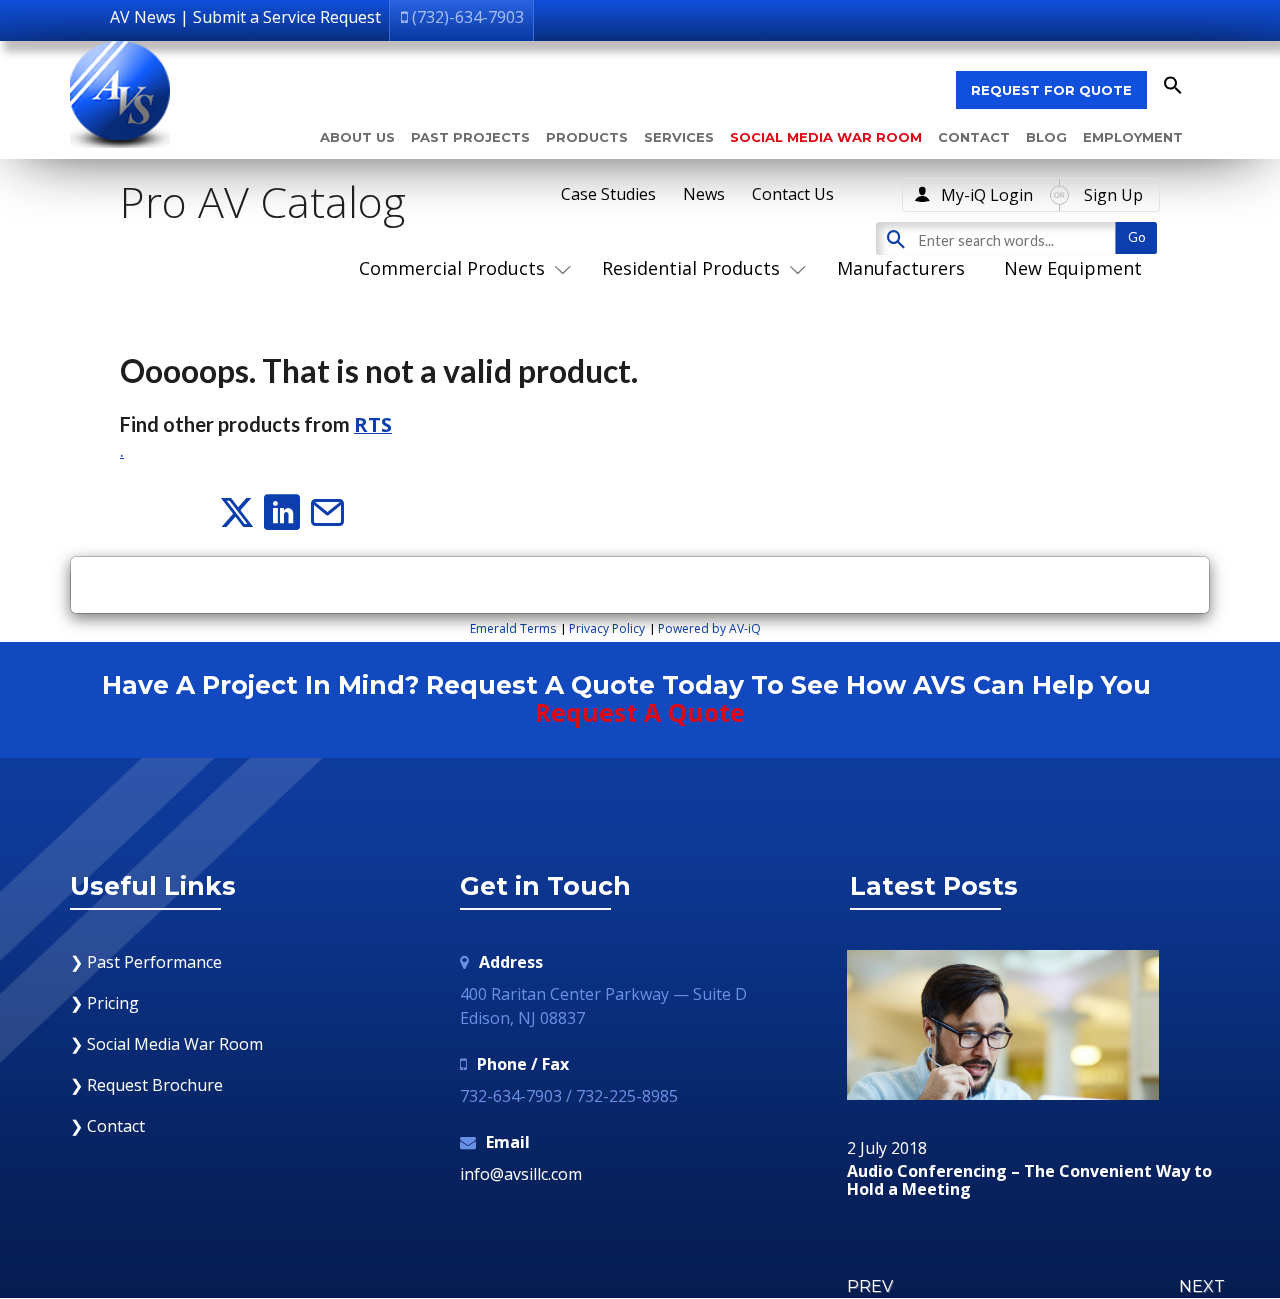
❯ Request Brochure (146, 1085)
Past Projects (470, 137)
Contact (974, 137)
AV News (143, 17)
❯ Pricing (104, 1003)
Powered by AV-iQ (709, 628)
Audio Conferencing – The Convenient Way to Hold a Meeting (1029, 1180)
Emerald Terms (513, 628)
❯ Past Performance (146, 962)
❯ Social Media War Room (166, 1044)
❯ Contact (107, 1126)
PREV (870, 1286)
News (704, 194)
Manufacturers (901, 268)
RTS (373, 424)
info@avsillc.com (521, 1174)
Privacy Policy (607, 628)
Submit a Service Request (287, 17)
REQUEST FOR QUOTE (1051, 90)
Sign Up (1113, 195)
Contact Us (793, 194)
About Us (357, 137)
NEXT (1202, 1286)
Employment (1133, 137)
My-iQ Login (987, 195)
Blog (1046, 137)
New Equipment (1073, 268)
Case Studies (608, 194)
